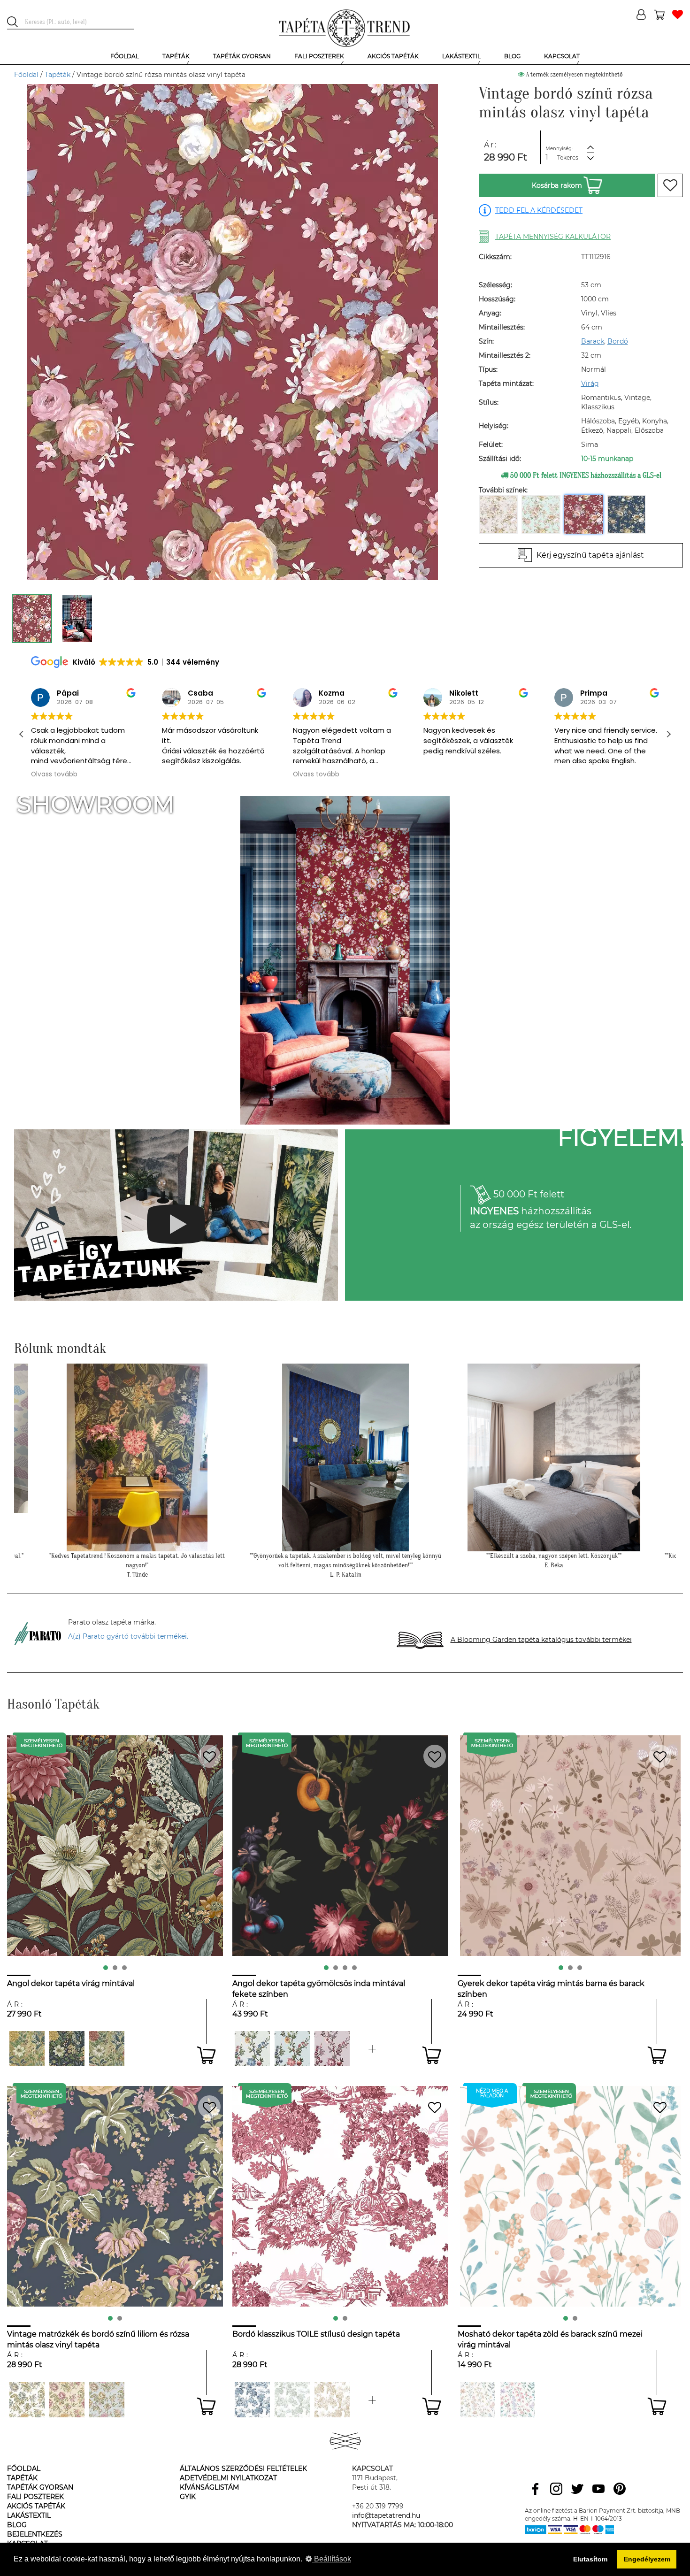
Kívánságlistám (209, 2487)
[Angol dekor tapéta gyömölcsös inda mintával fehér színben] (252, 2049)
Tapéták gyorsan (40, 2487)
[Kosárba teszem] (206, 2055)
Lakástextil (29, 2515)
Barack (593, 341)
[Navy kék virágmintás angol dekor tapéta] (67, 2049)
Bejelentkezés (35, 2534)
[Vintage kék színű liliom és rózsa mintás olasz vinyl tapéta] (27, 2400)
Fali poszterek (35, 2497)
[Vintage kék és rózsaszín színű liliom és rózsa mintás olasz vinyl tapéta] (107, 2400)
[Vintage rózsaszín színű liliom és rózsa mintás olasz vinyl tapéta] (67, 2400)
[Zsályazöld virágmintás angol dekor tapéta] (107, 2049)
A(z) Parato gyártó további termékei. (128, 1636)
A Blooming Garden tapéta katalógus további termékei (541, 1640)
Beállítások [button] (332, 2559)
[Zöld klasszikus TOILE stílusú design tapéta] (372, 2400)
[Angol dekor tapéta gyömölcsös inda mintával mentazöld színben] (372, 2049)
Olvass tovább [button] (185, 774)
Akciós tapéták (36, 2506)
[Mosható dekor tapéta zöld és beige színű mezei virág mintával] (478, 2400)
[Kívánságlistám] (678, 15)
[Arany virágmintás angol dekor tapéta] (27, 2049)
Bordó (618, 341)
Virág (590, 383)
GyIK (188, 2497)
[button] (668, 734)
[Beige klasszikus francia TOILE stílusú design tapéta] (332, 2400)
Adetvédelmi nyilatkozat (228, 2478)
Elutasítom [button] (590, 2559)
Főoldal (26, 75)
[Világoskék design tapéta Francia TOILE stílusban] (292, 2400)
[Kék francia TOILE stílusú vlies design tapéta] (252, 2400)
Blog (17, 2525)
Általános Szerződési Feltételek (243, 2469)
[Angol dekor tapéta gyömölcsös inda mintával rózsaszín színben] (332, 2049)
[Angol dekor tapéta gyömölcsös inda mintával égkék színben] (292, 2049)
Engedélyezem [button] (647, 2559)
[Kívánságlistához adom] (670, 185)
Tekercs (568, 157)
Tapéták (57, 75)
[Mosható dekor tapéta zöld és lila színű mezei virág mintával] (517, 2400)
